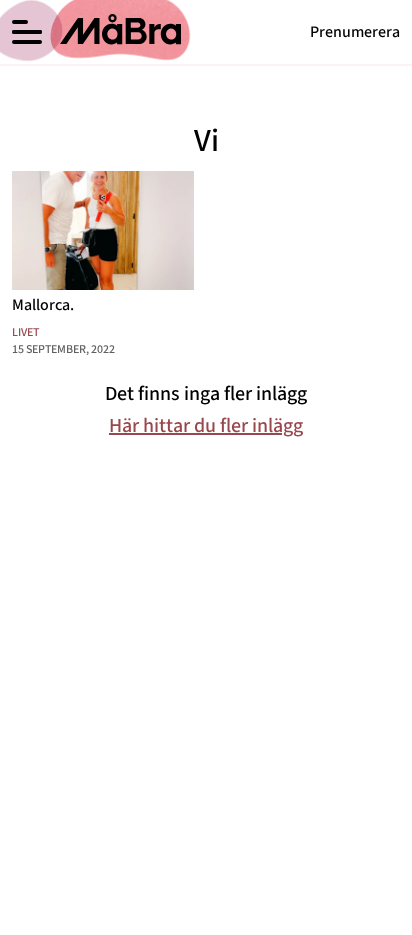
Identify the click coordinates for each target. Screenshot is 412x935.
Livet (25, 332)
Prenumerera (355, 32)
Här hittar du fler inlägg (206, 426)
